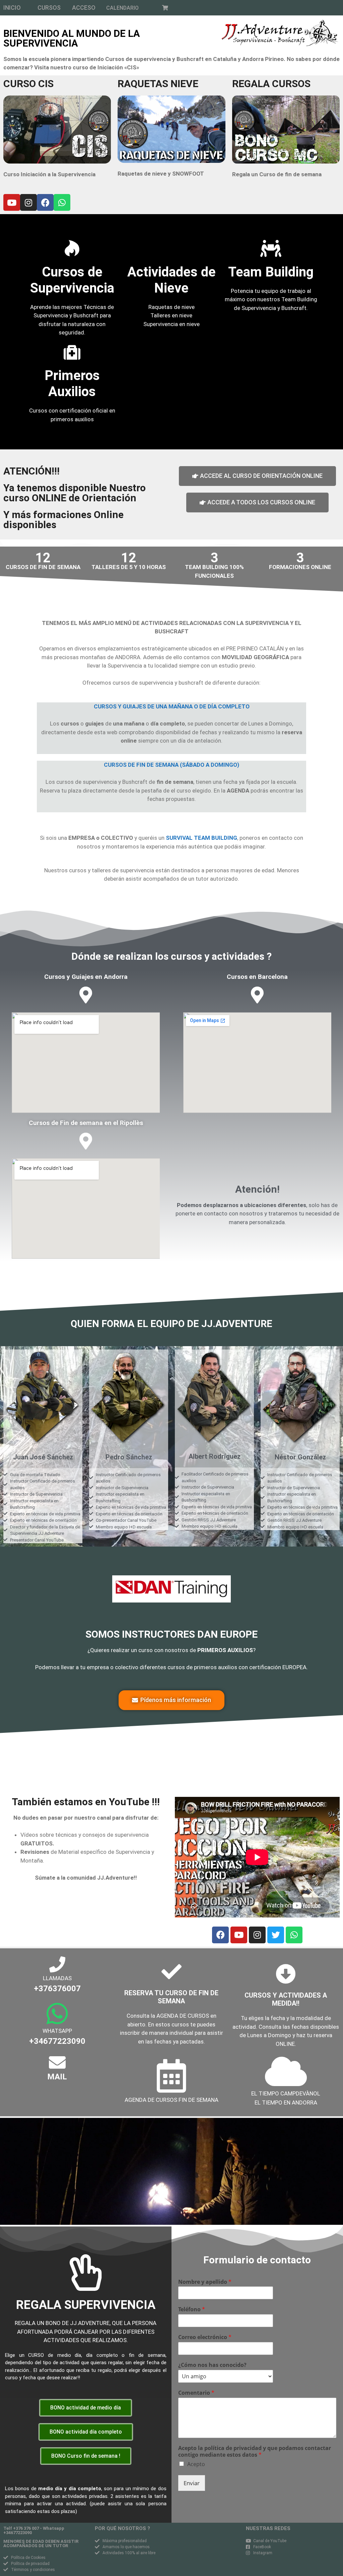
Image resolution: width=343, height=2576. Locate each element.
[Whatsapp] (62, 202)
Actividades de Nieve (171, 280)
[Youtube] (12, 202)
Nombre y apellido (205, 2282)
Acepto (196, 2464)
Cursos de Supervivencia (72, 280)
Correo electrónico (205, 2337)
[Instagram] (28, 202)
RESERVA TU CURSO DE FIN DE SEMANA (171, 1997)
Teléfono (192, 2309)
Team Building (271, 272)
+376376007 (57, 1989)
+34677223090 (57, 2041)
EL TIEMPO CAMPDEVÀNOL (286, 2093)
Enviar (192, 2483)
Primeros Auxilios (72, 384)
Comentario (196, 2393)
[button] (12, 8)
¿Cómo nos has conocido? (212, 2365)
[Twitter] (276, 1935)
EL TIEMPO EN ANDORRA (286, 2102)
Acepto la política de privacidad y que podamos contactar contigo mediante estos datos (255, 2452)
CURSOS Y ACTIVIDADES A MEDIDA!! (286, 1999)
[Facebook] (45, 202)
